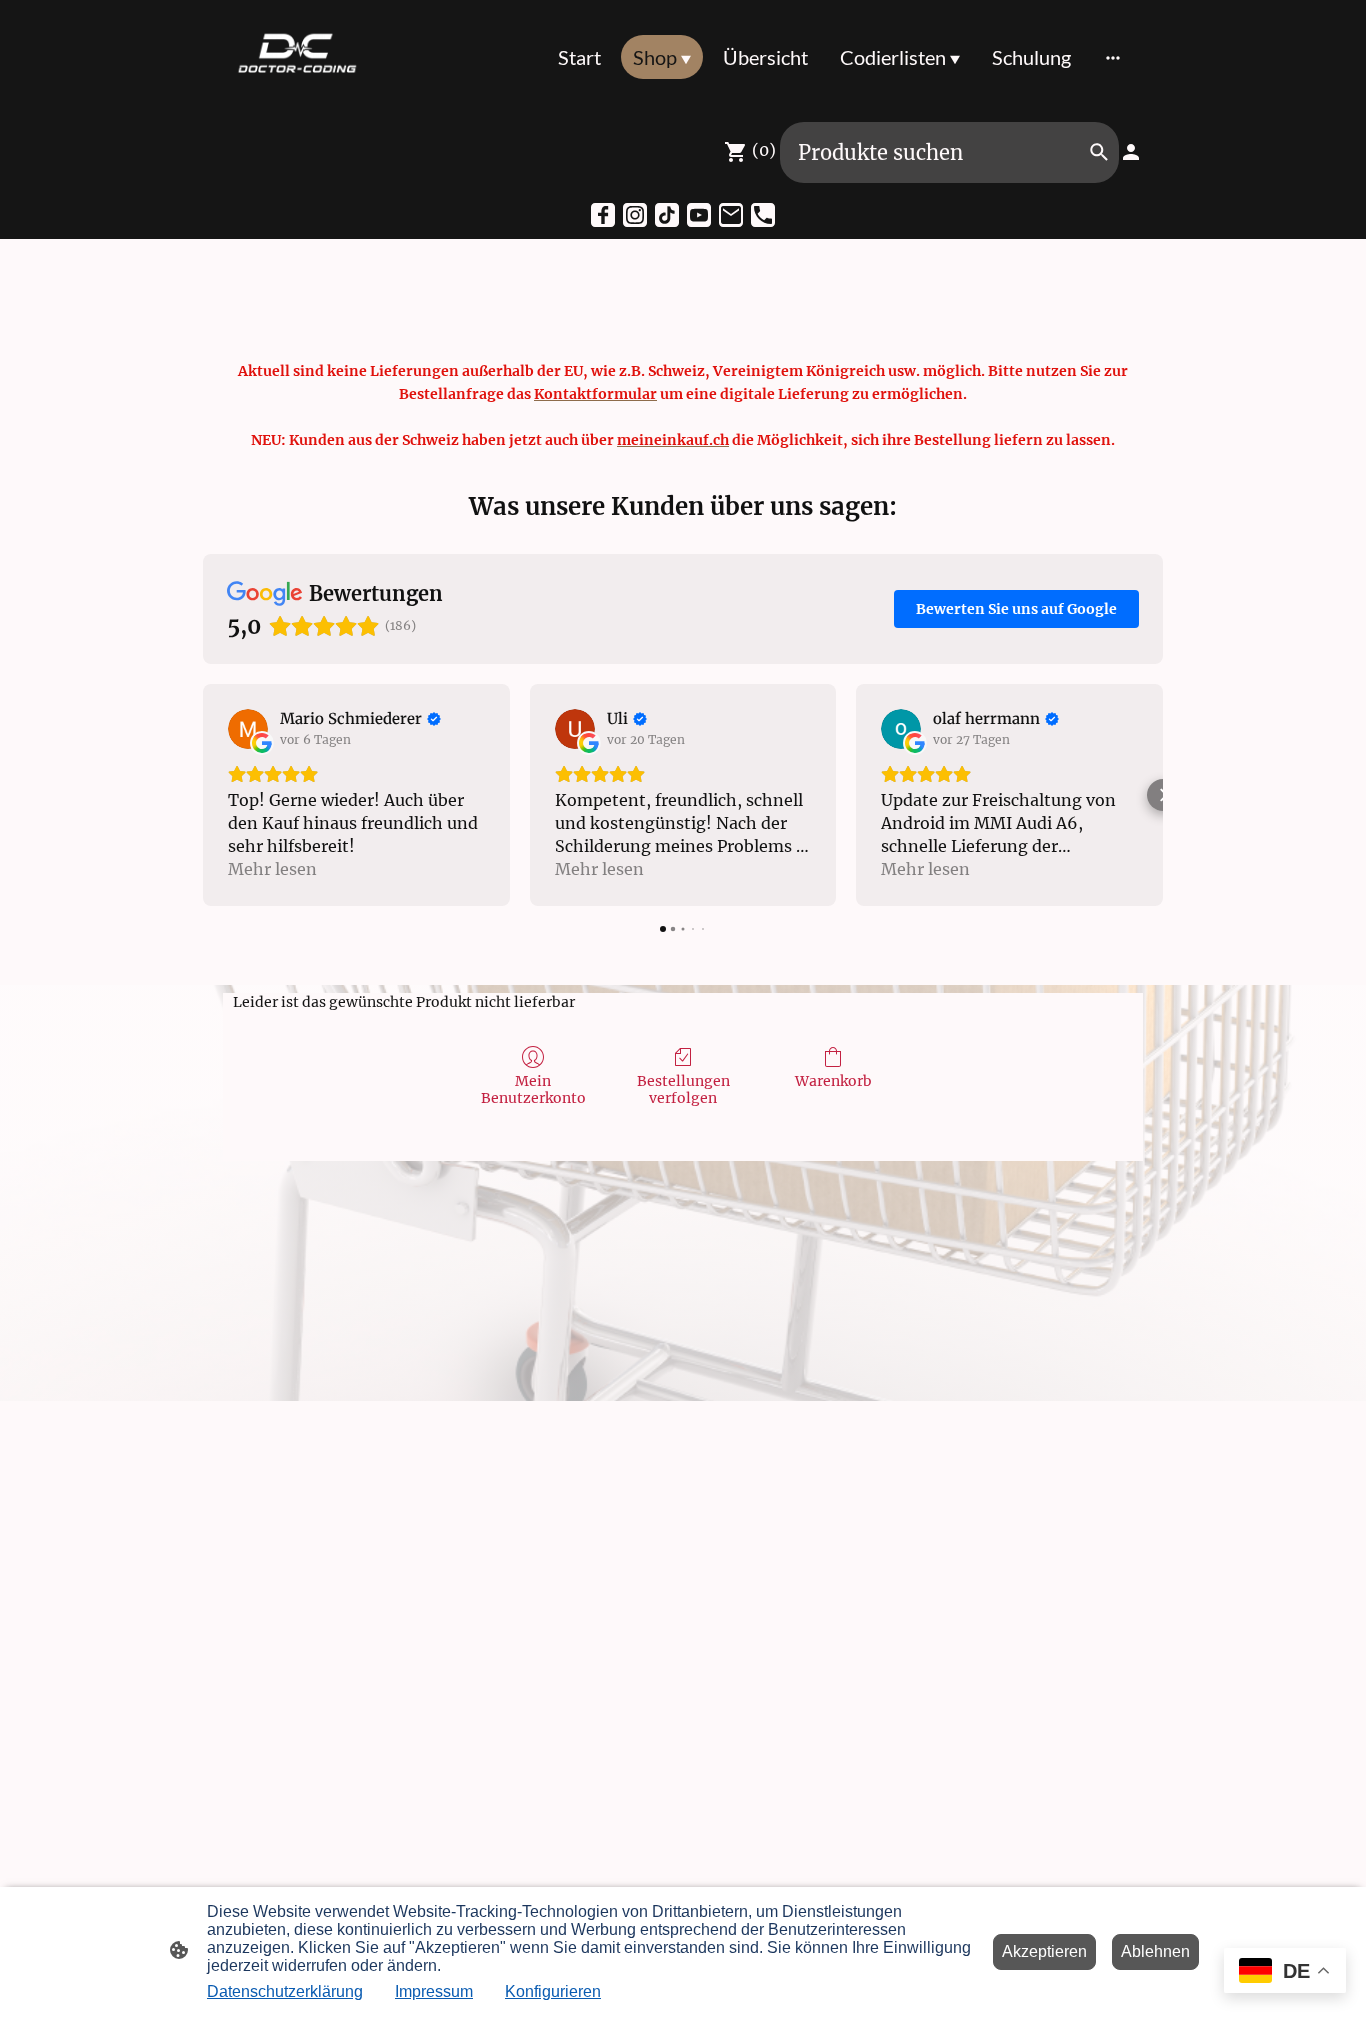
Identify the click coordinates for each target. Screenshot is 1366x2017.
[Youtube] (699, 215)
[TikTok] (667, 215)
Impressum (434, 1991)
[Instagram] (635, 215)
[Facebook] (603, 215)
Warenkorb (833, 1081)
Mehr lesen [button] (272, 869)
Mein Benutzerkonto (533, 1089)
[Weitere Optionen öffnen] (1113, 56)
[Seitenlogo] (296, 57)
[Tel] (763, 215)
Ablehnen (1155, 1951)
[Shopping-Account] (1131, 152)
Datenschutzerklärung (285, 1991)
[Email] (731, 215)
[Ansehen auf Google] (248, 729)
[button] (203, 795)
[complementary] (1285, 1972)
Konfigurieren (553, 1991)
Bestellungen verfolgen (683, 1089)
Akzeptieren (1044, 1951)
